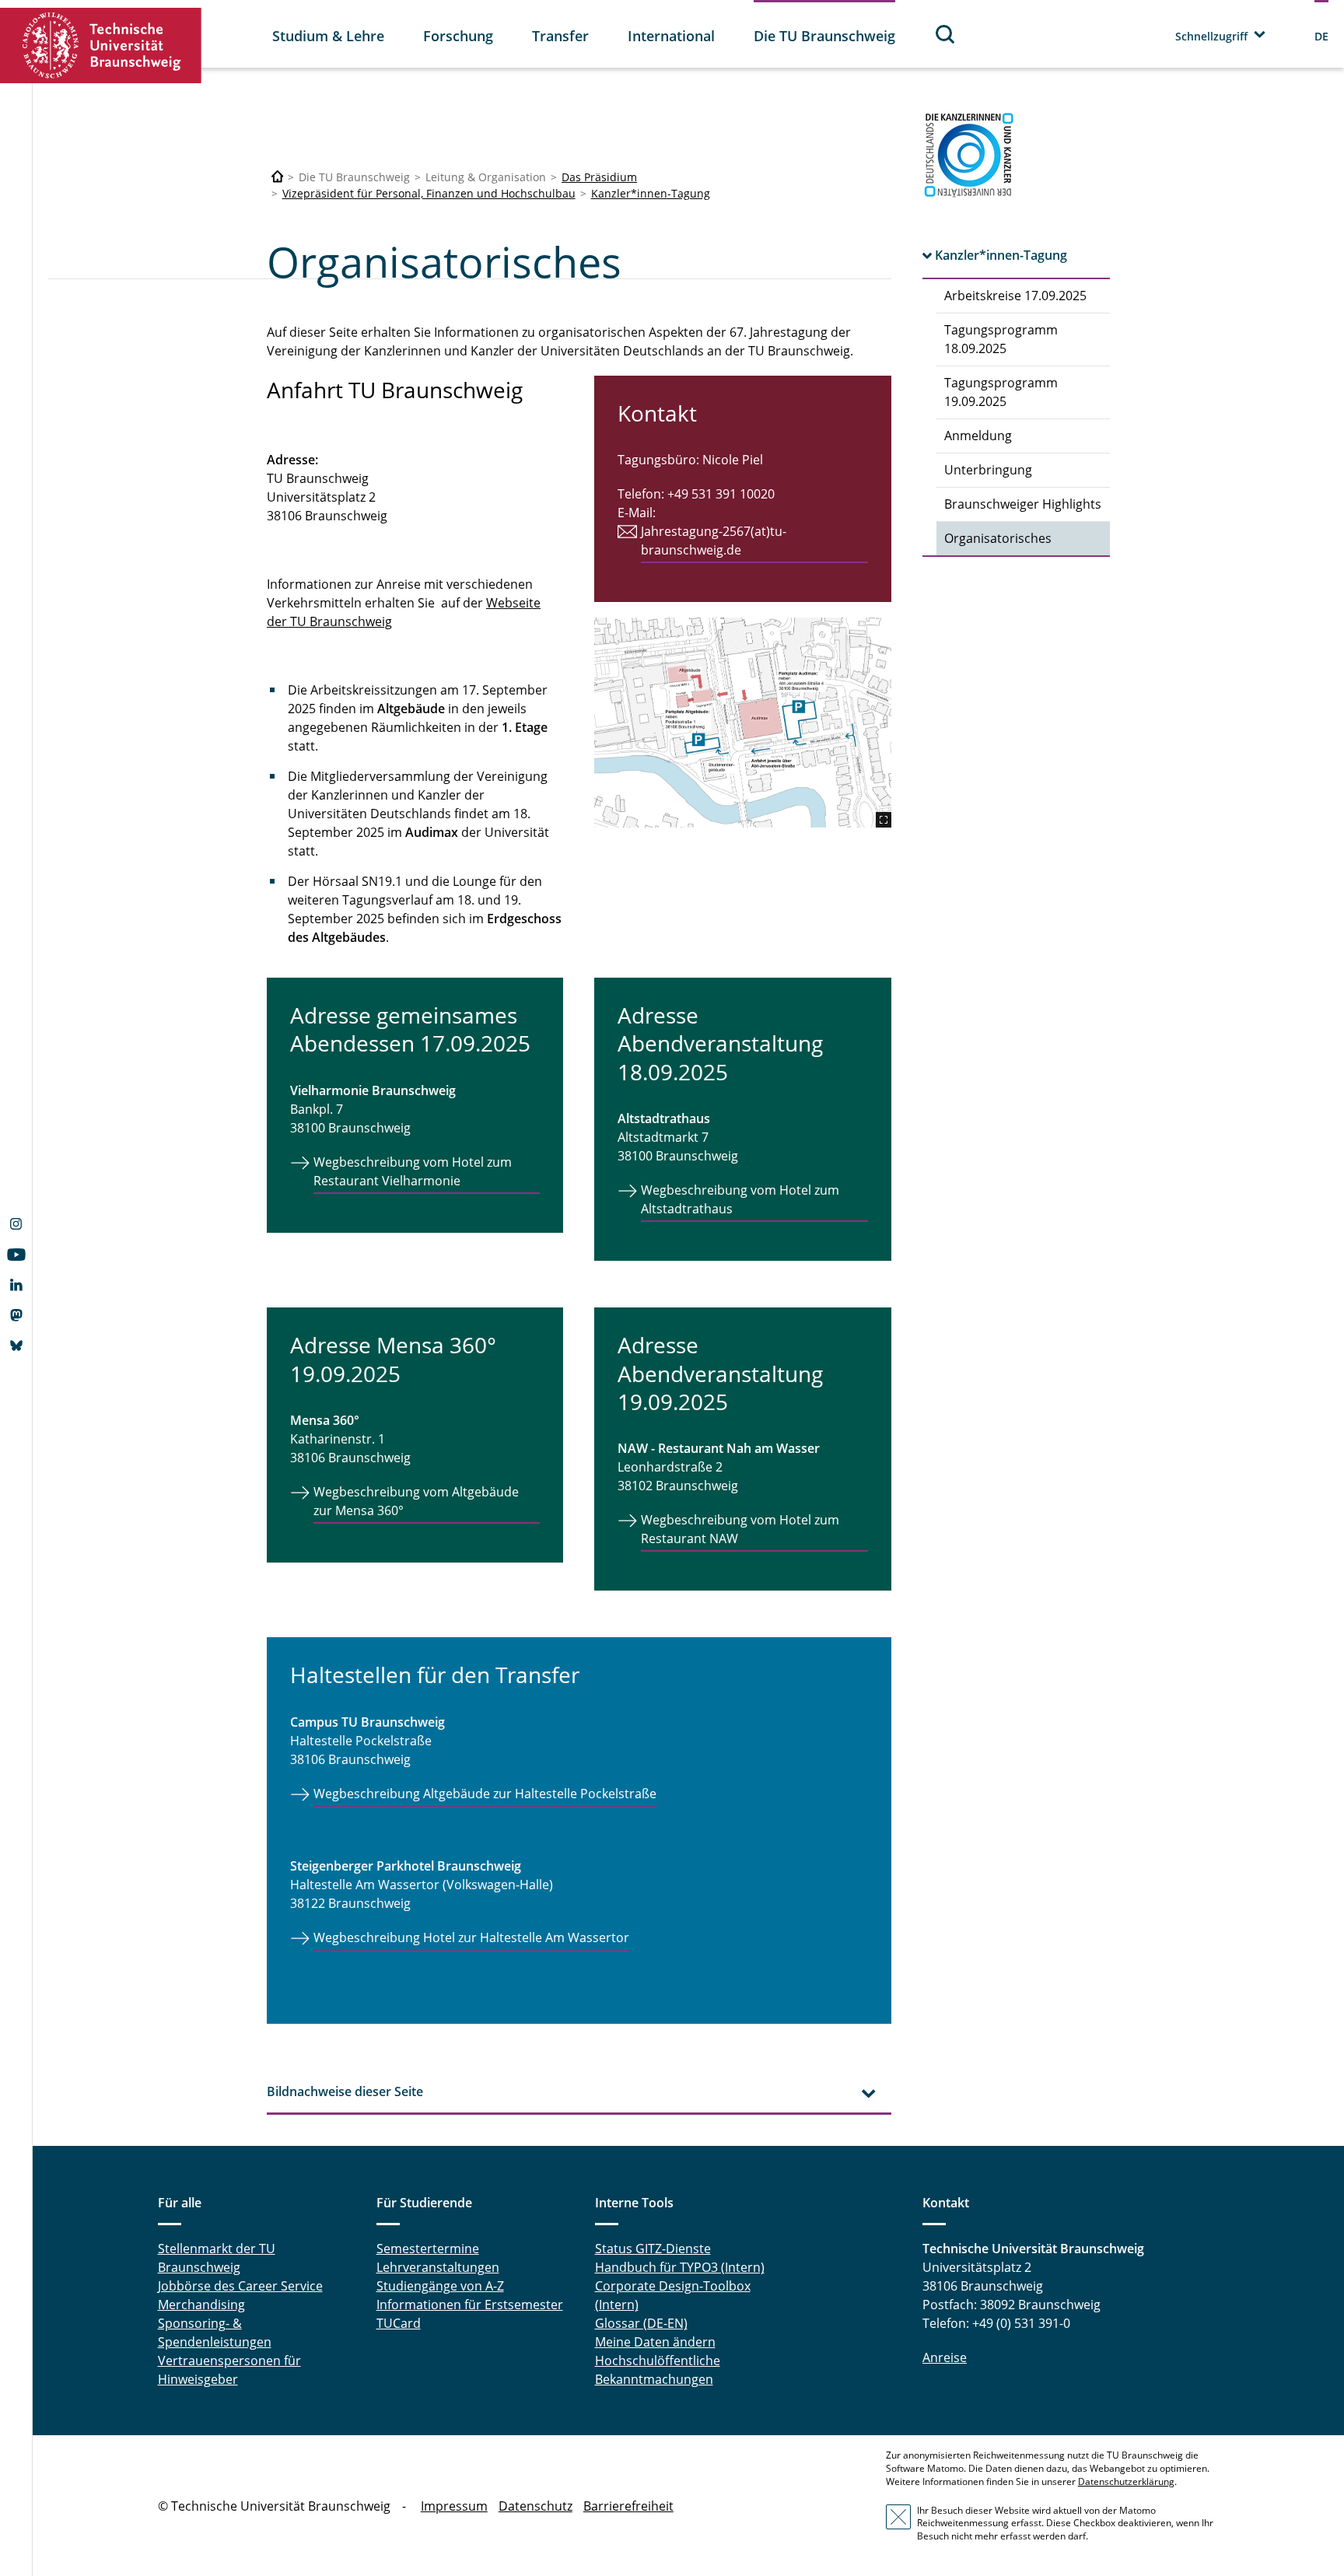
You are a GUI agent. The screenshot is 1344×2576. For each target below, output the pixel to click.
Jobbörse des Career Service (240, 2286)
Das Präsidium (599, 177)
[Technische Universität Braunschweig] (101, 45)
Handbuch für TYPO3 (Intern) (680, 2267)
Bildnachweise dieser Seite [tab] (345, 2091)
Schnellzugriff (1211, 36)
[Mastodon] (16, 1317)
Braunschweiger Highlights (1023, 504)
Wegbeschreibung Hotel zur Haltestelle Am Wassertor (471, 1937)
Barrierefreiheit (628, 2506)
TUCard (399, 2323)
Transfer (560, 36)
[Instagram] (16, 1226)
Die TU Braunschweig (824, 36)
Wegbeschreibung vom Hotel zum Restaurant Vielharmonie (413, 1171)
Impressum (454, 2506)
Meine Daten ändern (655, 2342)
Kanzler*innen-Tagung (651, 193)
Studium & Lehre (328, 36)
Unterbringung (988, 470)
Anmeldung (978, 436)
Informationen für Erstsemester (470, 2305)
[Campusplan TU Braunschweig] (742, 723)
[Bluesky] (16, 1347)
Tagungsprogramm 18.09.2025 (1001, 339)
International (671, 36)
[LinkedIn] (16, 1286)
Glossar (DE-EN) (641, 2323)
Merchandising (201, 2305)
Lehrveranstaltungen (438, 2267)
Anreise (945, 2357)
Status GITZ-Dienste (653, 2249)
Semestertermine (428, 2249)
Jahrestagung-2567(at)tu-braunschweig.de (714, 541)
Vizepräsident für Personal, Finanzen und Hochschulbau (429, 193)
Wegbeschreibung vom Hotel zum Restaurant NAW (740, 1529)
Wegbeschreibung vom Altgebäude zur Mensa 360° (416, 1501)
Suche (946, 34)
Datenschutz (535, 2506)
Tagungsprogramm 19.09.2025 (1001, 392)
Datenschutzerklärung (1126, 2481)
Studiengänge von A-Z (440, 2286)
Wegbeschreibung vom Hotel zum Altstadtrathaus (740, 1199)
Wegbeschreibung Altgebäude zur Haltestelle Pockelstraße (485, 1794)
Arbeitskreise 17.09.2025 (1015, 296)
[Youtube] (16, 1256)
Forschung (458, 36)
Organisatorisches (998, 538)
